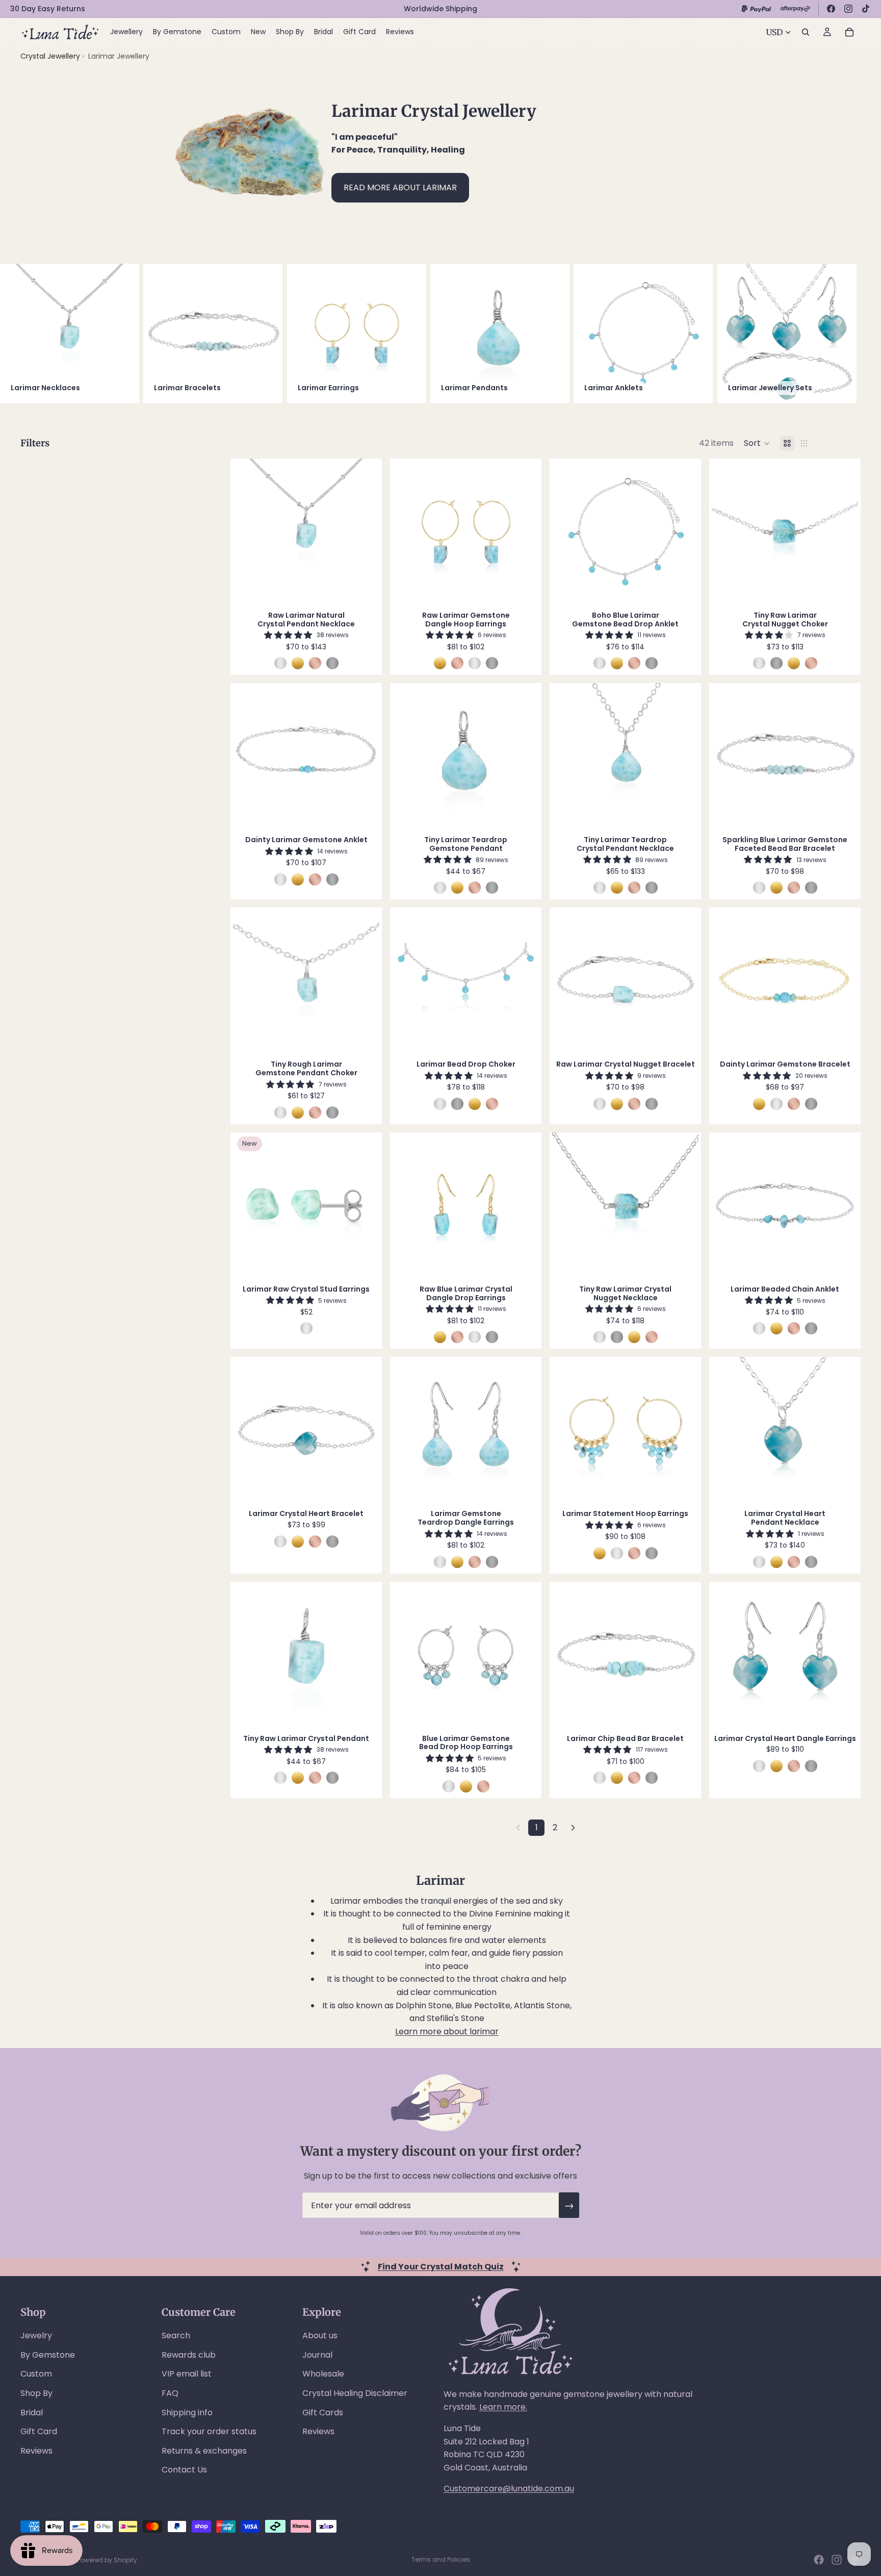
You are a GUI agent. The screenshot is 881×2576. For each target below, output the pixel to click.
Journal (317, 2355)
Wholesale (323, 2374)
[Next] (573, 1828)
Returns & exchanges (204, 2451)
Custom (36, 2374)
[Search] (806, 32)
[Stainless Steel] (332, 663)
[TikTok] (866, 9)
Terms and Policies (441, 2559)
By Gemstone (48, 2355)
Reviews (36, 2451)
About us (320, 2335)
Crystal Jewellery (50, 56)
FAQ (170, 2393)
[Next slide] (849, 334)
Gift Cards (323, 2413)
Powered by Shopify (107, 2560)
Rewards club (189, 2355)
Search (176, 2335)
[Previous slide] (248, 532)
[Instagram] (848, 9)
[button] (757, 443)
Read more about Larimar (400, 187)
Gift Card (39, 2431)
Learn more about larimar (447, 2031)
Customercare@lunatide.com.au (509, 2489)
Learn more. (503, 2407)
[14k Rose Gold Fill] (315, 663)
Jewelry (36, 2335)
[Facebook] (831, 9)
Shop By (36, 2393)
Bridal (32, 2413)
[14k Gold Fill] (298, 663)
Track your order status (209, 2431)
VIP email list (187, 2374)
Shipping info (187, 2413)
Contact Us (184, 2470)
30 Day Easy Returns (48, 9)
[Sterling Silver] (280, 663)
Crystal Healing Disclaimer (355, 2393)
